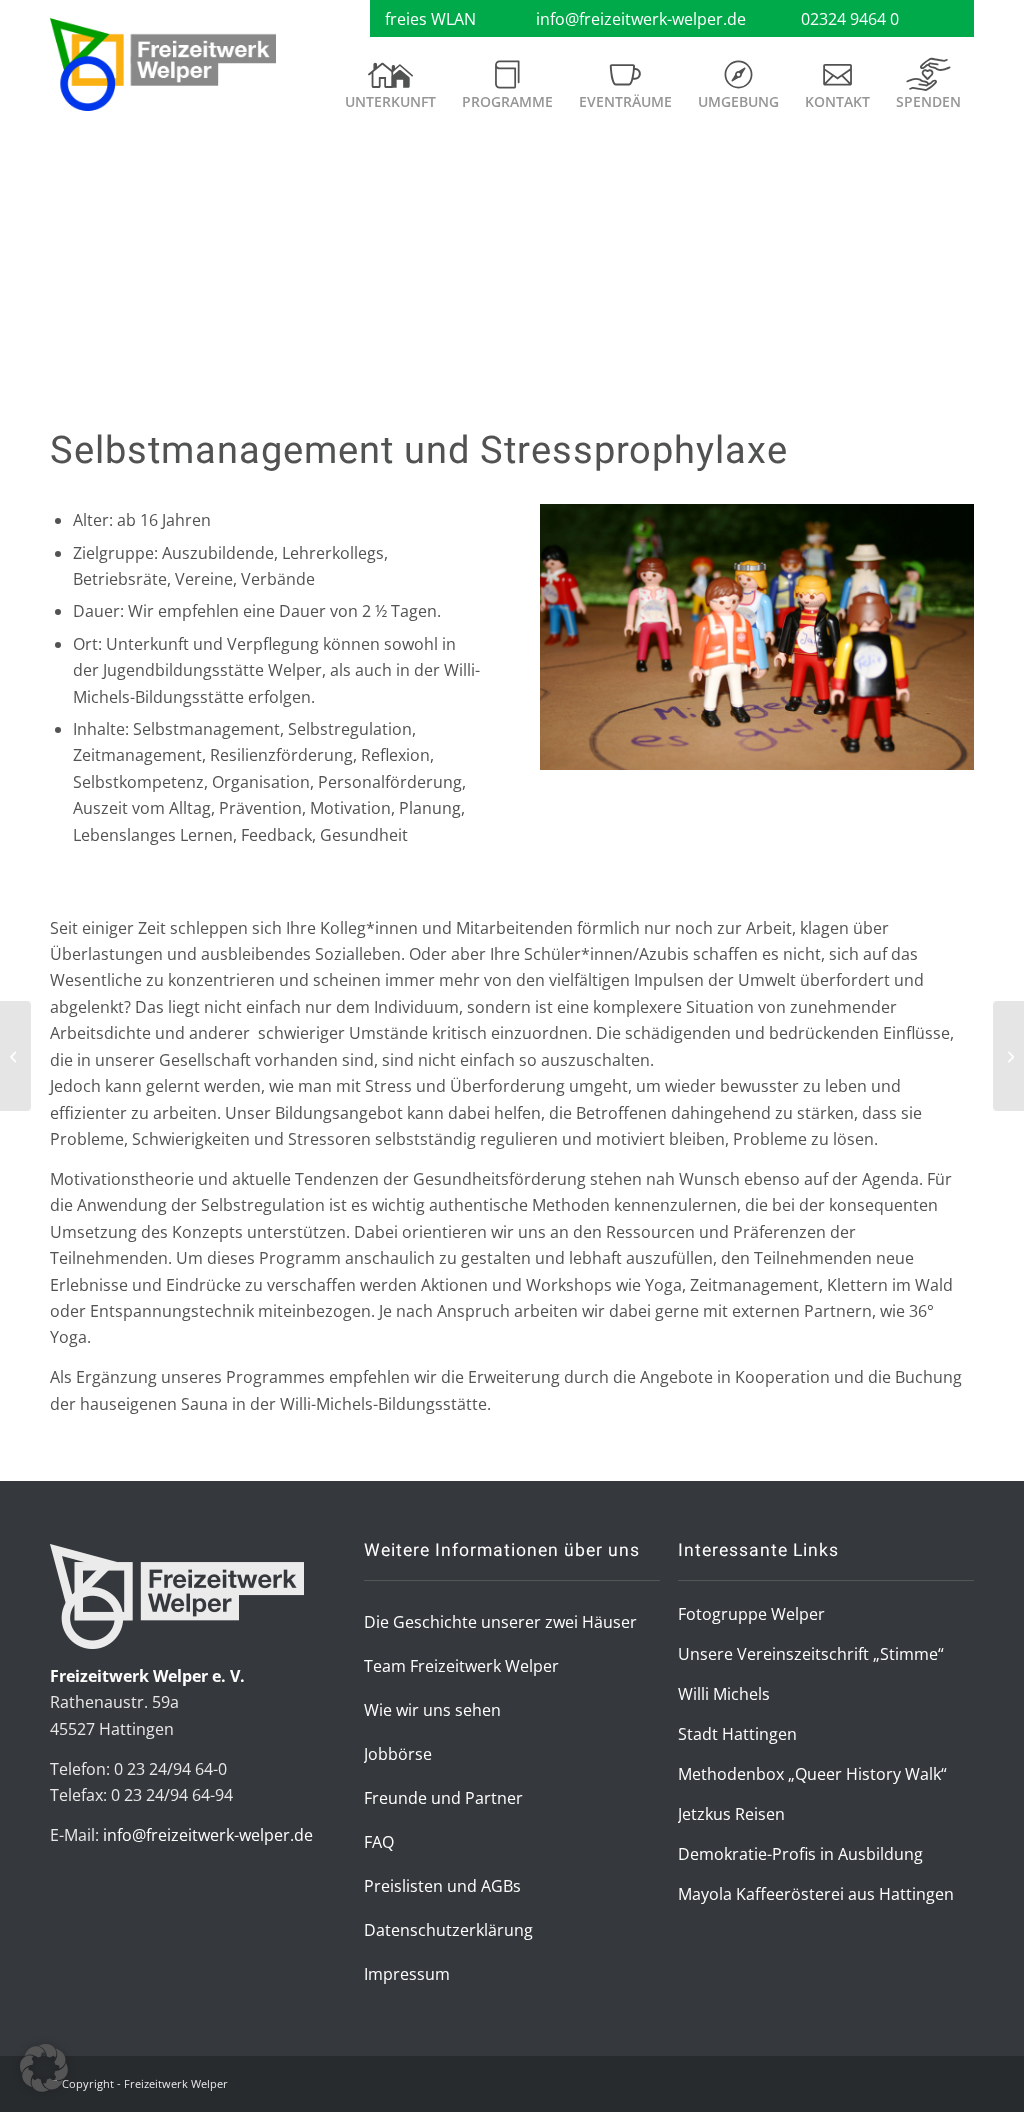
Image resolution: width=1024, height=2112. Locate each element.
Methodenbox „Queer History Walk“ (812, 1774)
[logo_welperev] (163, 65)
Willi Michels (724, 1694)
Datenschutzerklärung (448, 1930)
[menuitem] (390, 92)
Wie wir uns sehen (432, 1710)
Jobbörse (398, 1754)
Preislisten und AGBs (442, 1886)
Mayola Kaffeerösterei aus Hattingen (816, 1894)
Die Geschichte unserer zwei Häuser (500, 1622)
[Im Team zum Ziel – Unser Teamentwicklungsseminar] (1008, 1056)
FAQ (379, 1842)
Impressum (407, 1974)
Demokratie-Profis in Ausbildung (800, 1854)
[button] (44, 2068)
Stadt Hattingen (737, 1734)
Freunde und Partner (443, 1798)
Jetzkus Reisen (731, 1814)
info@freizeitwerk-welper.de (641, 19)
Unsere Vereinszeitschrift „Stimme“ (811, 1654)
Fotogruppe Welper (751, 1614)
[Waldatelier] (15, 1056)
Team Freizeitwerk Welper (461, 1666)
